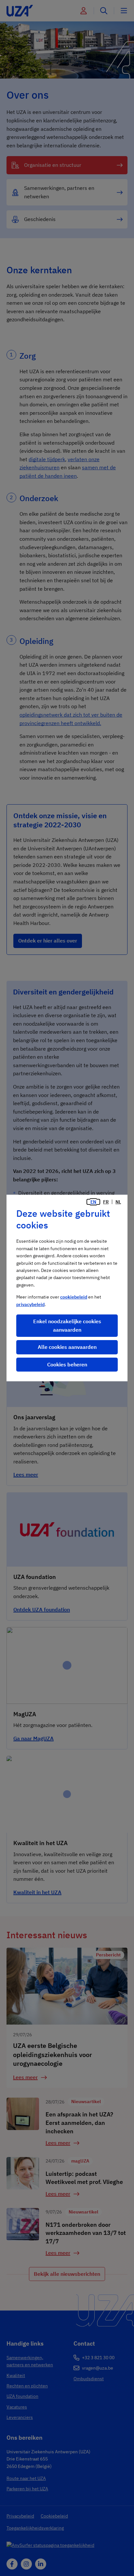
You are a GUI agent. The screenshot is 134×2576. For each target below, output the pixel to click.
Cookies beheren (67, 1364)
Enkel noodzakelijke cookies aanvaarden (67, 1325)
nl (118, 1202)
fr (106, 1202)
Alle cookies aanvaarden (67, 1347)
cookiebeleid (74, 1297)
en (93, 1202)
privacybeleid (30, 1304)
